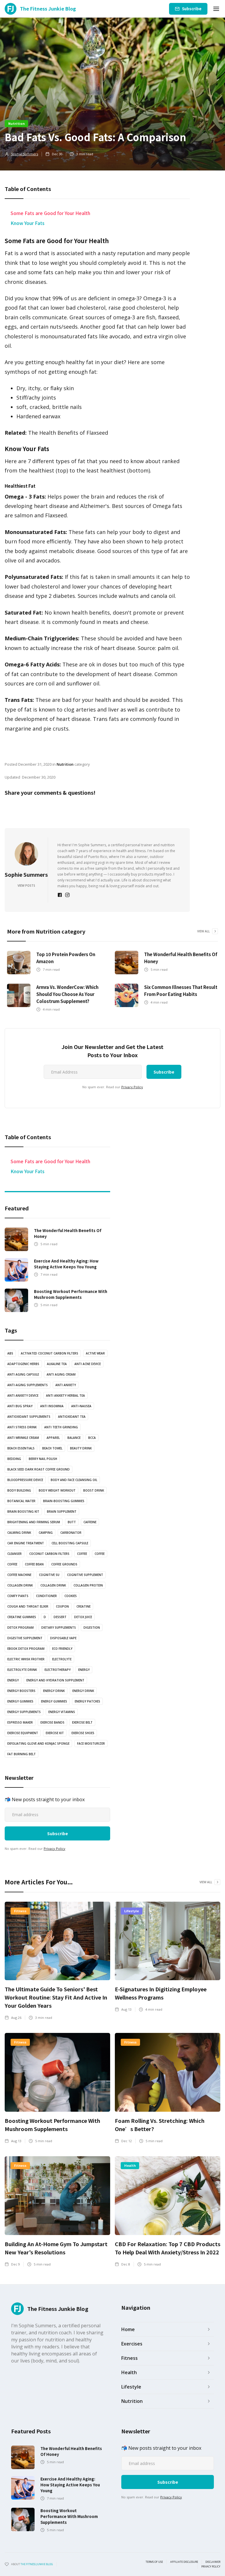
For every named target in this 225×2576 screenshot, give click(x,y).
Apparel (53, 1438)
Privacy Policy (132, 1087)
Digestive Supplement (25, 1638)
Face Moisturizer (91, 1744)
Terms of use (154, 2562)
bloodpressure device (25, 1480)
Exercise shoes (83, 1733)
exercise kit (55, 1733)
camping (46, 1533)
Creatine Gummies (22, 1617)
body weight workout (57, 1490)
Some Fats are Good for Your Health (50, 213)
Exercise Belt (82, 1722)
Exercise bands (52, 1722)
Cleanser (15, 1554)
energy (84, 1670)
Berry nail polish (43, 1459)
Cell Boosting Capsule (70, 1543)
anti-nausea (81, 1406)
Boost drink (94, 1490)
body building (19, 1490)
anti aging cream (61, 1374)
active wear (95, 1353)
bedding (14, 1459)
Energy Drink (83, 1691)
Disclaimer (213, 2562)
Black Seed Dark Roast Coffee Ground (39, 1469)
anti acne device (88, 1364)
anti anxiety (66, 1385)
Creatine (83, 1606)
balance (74, 1438)
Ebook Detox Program (26, 1649)
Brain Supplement (62, 1512)
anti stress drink (22, 1427)
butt (72, 1522)
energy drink (54, 1691)
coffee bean (34, 1564)
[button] (216, 9)
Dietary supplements (59, 1628)
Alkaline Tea (57, 1364)
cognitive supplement (85, 1575)
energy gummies (20, 1701)
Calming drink (19, 1533)
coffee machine (19, 1575)
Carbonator (71, 1533)
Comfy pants (18, 1596)
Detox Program (21, 1628)
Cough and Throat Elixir (28, 1606)
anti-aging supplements (28, 1385)
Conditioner (46, 1596)
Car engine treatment (26, 1543)
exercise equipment (23, 1733)
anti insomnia (52, 1406)
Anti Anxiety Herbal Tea (65, 1396)
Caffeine (90, 1522)
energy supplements (24, 1712)
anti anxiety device (23, 1396)
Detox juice (83, 1617)
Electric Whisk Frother (26, 1659)
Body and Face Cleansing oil (74, 1480)
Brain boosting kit (23, 1512)
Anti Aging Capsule (23, 1374)
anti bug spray (20, 1406)
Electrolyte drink (22, 1670)
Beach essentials (21, 1448)
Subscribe (192, 9)
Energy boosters (21, 1691)
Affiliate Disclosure (184, 2562)
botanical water (21, 1501)
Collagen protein (88, 1585)
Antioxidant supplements (29, 1417)
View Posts (26, 886)
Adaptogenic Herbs (23, 1364)
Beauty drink (81, 1448)
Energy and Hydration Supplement (55, 1680)
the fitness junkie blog (37, 2564)
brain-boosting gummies (64, 1501)
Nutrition (16, 123)
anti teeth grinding (61, 1427)
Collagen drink (20, 1585)
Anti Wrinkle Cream (23, 1438)
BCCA (92, 1438)
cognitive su (49, 1575)
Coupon (62, 1606)
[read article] (19, 963)
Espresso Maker (20, 1722)
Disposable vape (63, 1638)
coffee (82, 1554)
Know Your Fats (28, 223)
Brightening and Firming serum (34, 1522)
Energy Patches (87, 1701)
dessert (60, 1617)
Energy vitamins (62, 1712)
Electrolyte (62, 1659)
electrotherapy (58, 1670)
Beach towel (52, 1448)
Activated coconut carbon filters (50, 1353)
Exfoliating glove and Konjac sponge (38, 1744)
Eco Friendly (62, 1649)
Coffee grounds (64, 1564)
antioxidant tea (72, 1417)
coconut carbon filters (49, 1554)
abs (10, 1353)
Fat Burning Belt (22, 1754)
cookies (71, 1596)
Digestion (92, 1628)
